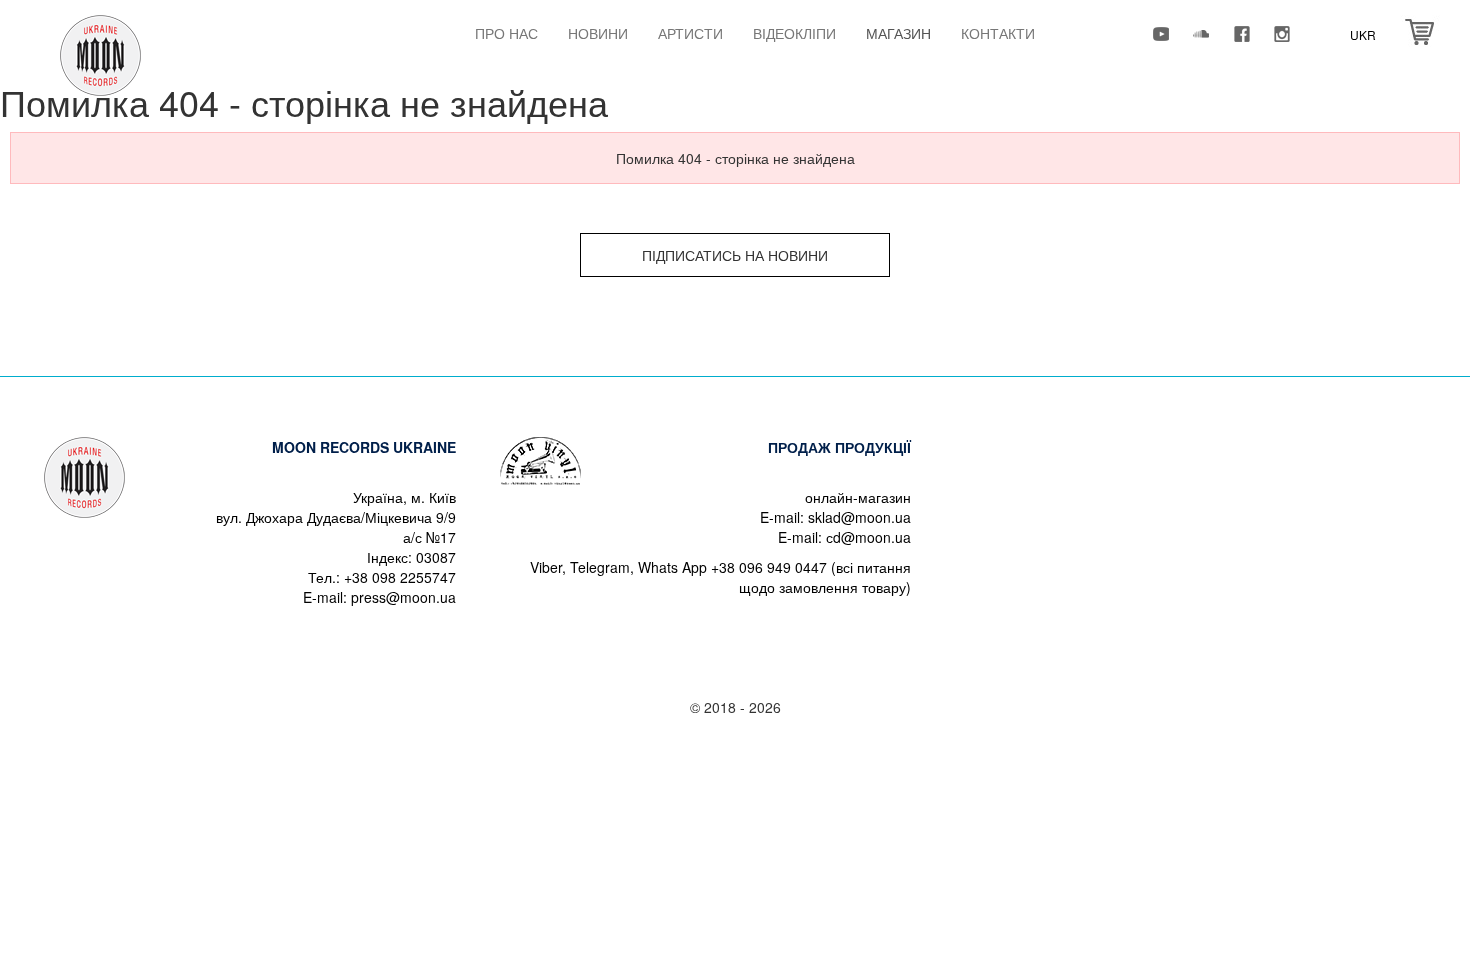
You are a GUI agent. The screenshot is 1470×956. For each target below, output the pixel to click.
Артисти (690, 33)
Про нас (506, 33)
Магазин (898, 33)
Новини (598, 33)
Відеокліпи (794, 33)
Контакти (998, 33)
